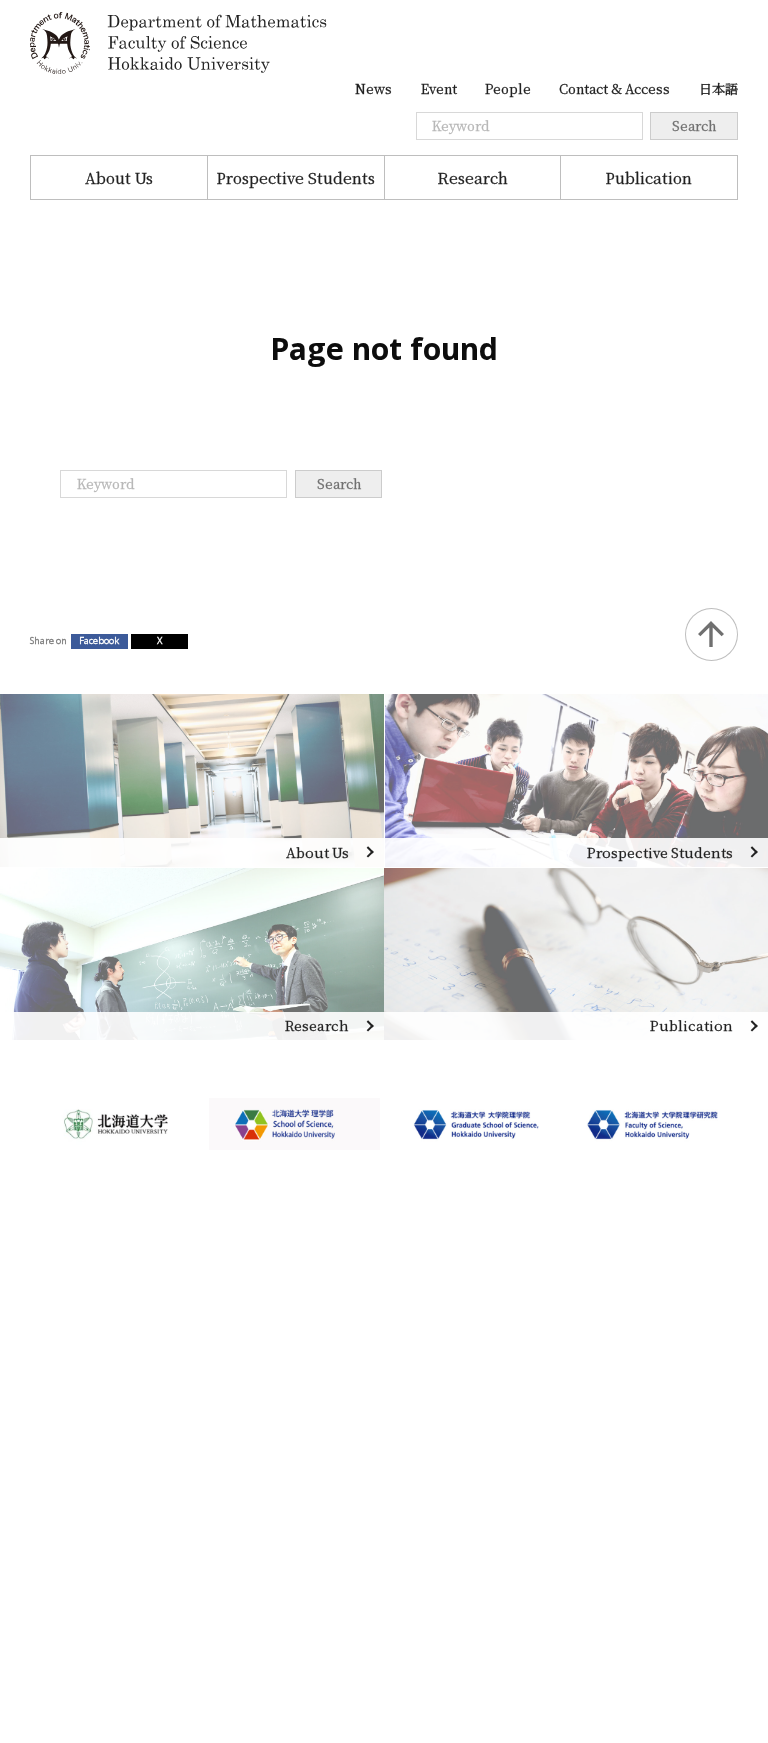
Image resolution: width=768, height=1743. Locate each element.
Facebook (99, 640)
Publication (648, 177)
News (373, 88)
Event (439, 88)
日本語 (718, 88)
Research (472, 177)
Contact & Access (614, 88)
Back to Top (711, 634)
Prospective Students (295, 177)
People (508, 88)
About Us (119, 177)
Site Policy (69, 1526)
